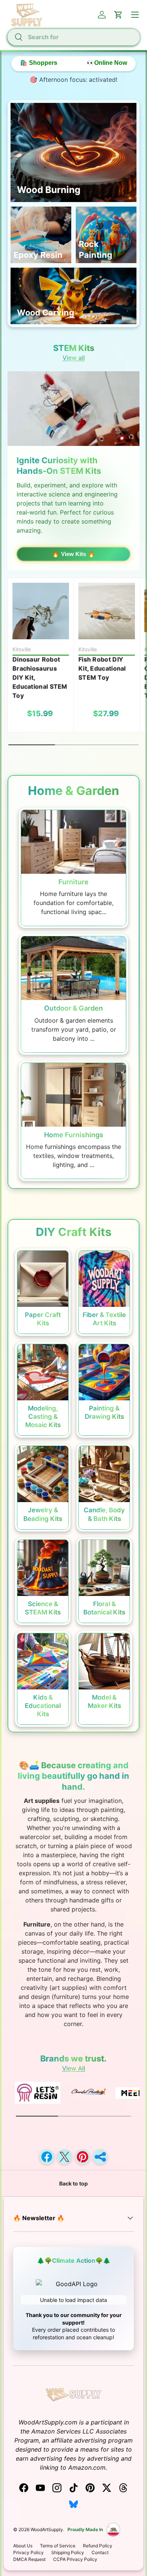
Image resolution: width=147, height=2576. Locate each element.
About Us (23, 2546)
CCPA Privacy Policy (75, 2559)
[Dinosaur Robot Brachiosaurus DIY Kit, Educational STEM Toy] (41, 611)
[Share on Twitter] (64, 2157)
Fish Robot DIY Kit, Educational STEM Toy (102, 668)
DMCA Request (29, 2559)
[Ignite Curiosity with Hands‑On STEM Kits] (73, 409)
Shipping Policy (68, 2552)
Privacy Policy (28, 2552)
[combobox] (73, 37)
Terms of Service (58, 2546)
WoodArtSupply (47, 2529)
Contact (100, 2552)
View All (74, 2068)
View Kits (73, 554)
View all (74, 358)
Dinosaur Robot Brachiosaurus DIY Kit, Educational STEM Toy (40, 677)
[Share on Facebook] (47, 2157)
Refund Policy (98, 2546)
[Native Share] (100, 2157)
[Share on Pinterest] (83, 2157)
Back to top (73, 2183)
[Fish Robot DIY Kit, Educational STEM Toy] (107, 611)
